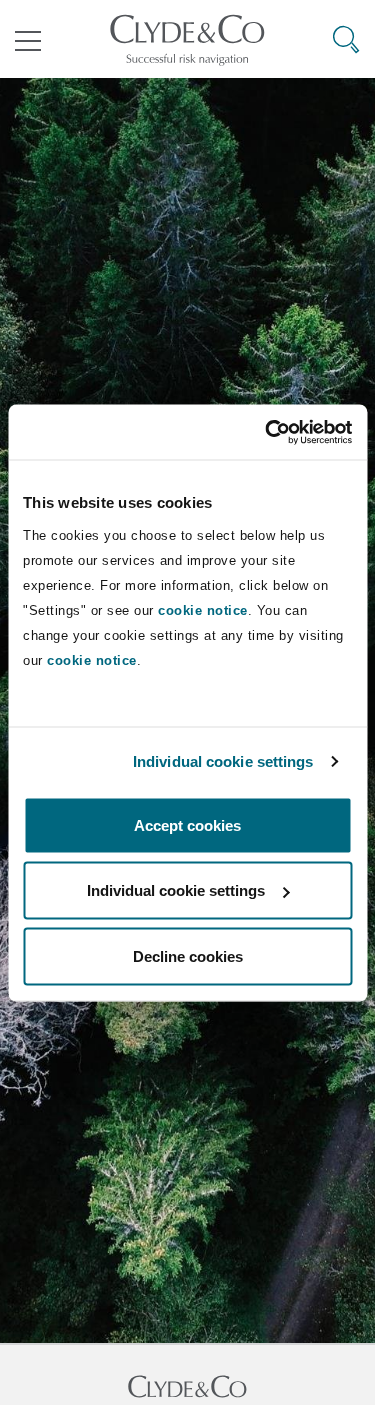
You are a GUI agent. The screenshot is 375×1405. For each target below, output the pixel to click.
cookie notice (203, 609)
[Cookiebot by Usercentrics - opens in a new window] (267, 432)
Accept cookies (187, 824)
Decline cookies (188, 955)
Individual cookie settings (223, 761)
